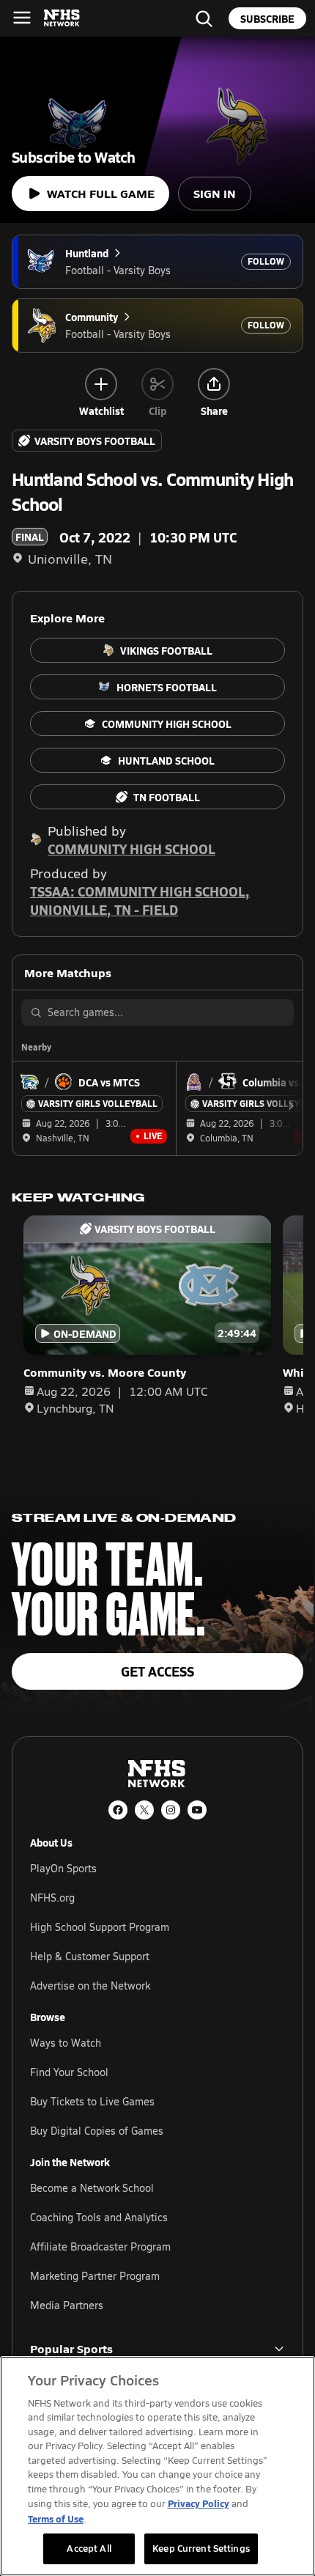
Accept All (89, 2548)
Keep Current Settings (201, 2548)
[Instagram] (171, 1810)
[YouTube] (197, 1810)
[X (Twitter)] (144, 1810)
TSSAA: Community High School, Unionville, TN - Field (140, 900)
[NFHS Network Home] (62, 18)
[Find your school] (204, 18)
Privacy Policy (199, 2503)
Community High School (131, 849)
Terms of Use (56, 2518)
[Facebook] (118, 1810)
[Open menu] (22, 18)
